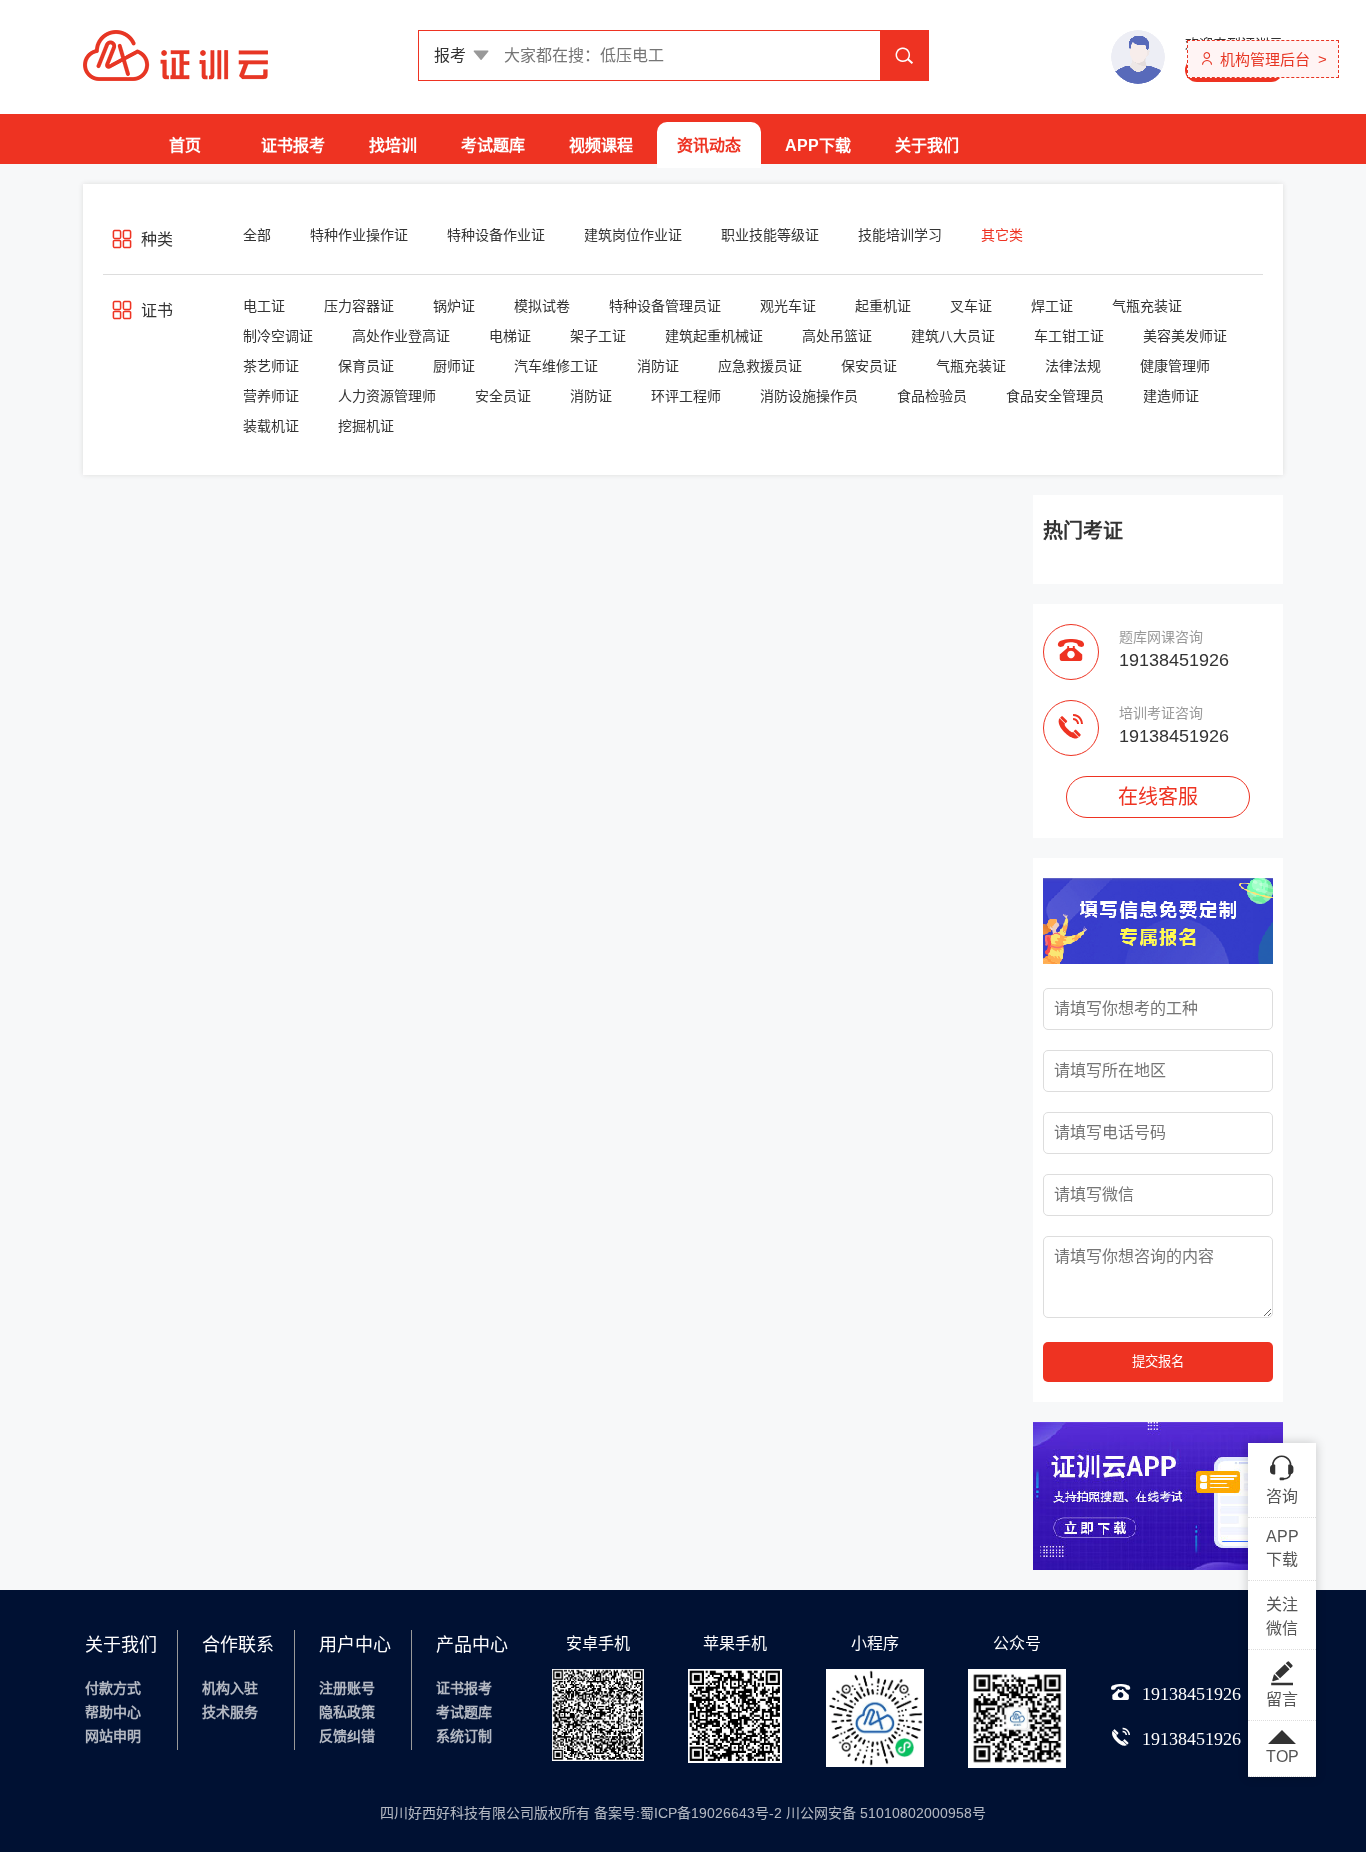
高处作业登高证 (401, 336)
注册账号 (347, 1688)
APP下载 (818, 145)
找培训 (393, 145)
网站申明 (113, 1736)
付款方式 (113, 1688)
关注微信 (1282, 1616)
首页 (185, 145)
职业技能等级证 (770, 235)
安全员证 (503, 396)
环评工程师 (686, 396)
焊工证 (1052, 306)
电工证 (264, 306)
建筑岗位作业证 (633, 235)
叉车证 (971, 306)
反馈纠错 (347, 1736)
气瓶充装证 (1147, 306)
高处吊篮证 (837, 336)
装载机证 (271, 426)
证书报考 (293, 145)
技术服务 (230, 1712)
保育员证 (366, 366)
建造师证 (1171, 396)
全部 (257, 235)
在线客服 (1158, 797)
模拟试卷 (542, 306)
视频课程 (601, 145)
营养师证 (271, 396)
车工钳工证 (1069, 336)
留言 (1282, 1699)
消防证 (658, 366)
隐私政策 (347, 1712)
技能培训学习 (900, 235)
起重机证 (883, 306)
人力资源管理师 (387, 396)
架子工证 (598, 336)
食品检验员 (932, 396)
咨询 (1282, 1496)
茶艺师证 (271, 366)
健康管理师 (1175, 366)
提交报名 (1158, 1361)
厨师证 (454, 366)
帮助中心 (113, 1712)
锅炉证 (454, 306)
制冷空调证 (278, 336)
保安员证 (869, 366)
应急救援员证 (760, 366)
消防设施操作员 (809, 396)
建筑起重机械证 (714, 336)
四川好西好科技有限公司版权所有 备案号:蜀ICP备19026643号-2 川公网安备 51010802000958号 (683, 1813)
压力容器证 (359, 306)
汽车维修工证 (556, 366)
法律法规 (1073, 366)
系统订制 (464, 1736)
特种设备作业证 (496, 235)
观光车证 (788, 306)
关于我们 (927, 145)
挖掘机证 (366, 426)
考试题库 (493, 145)
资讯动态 (709, 145)
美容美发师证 (1185, 336)
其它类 (1002, 235)
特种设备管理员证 (665, 306)
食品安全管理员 (1055, 396)
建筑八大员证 (953, 336)
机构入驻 (230, 1688)
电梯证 (510, 336)
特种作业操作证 (359, 235)
